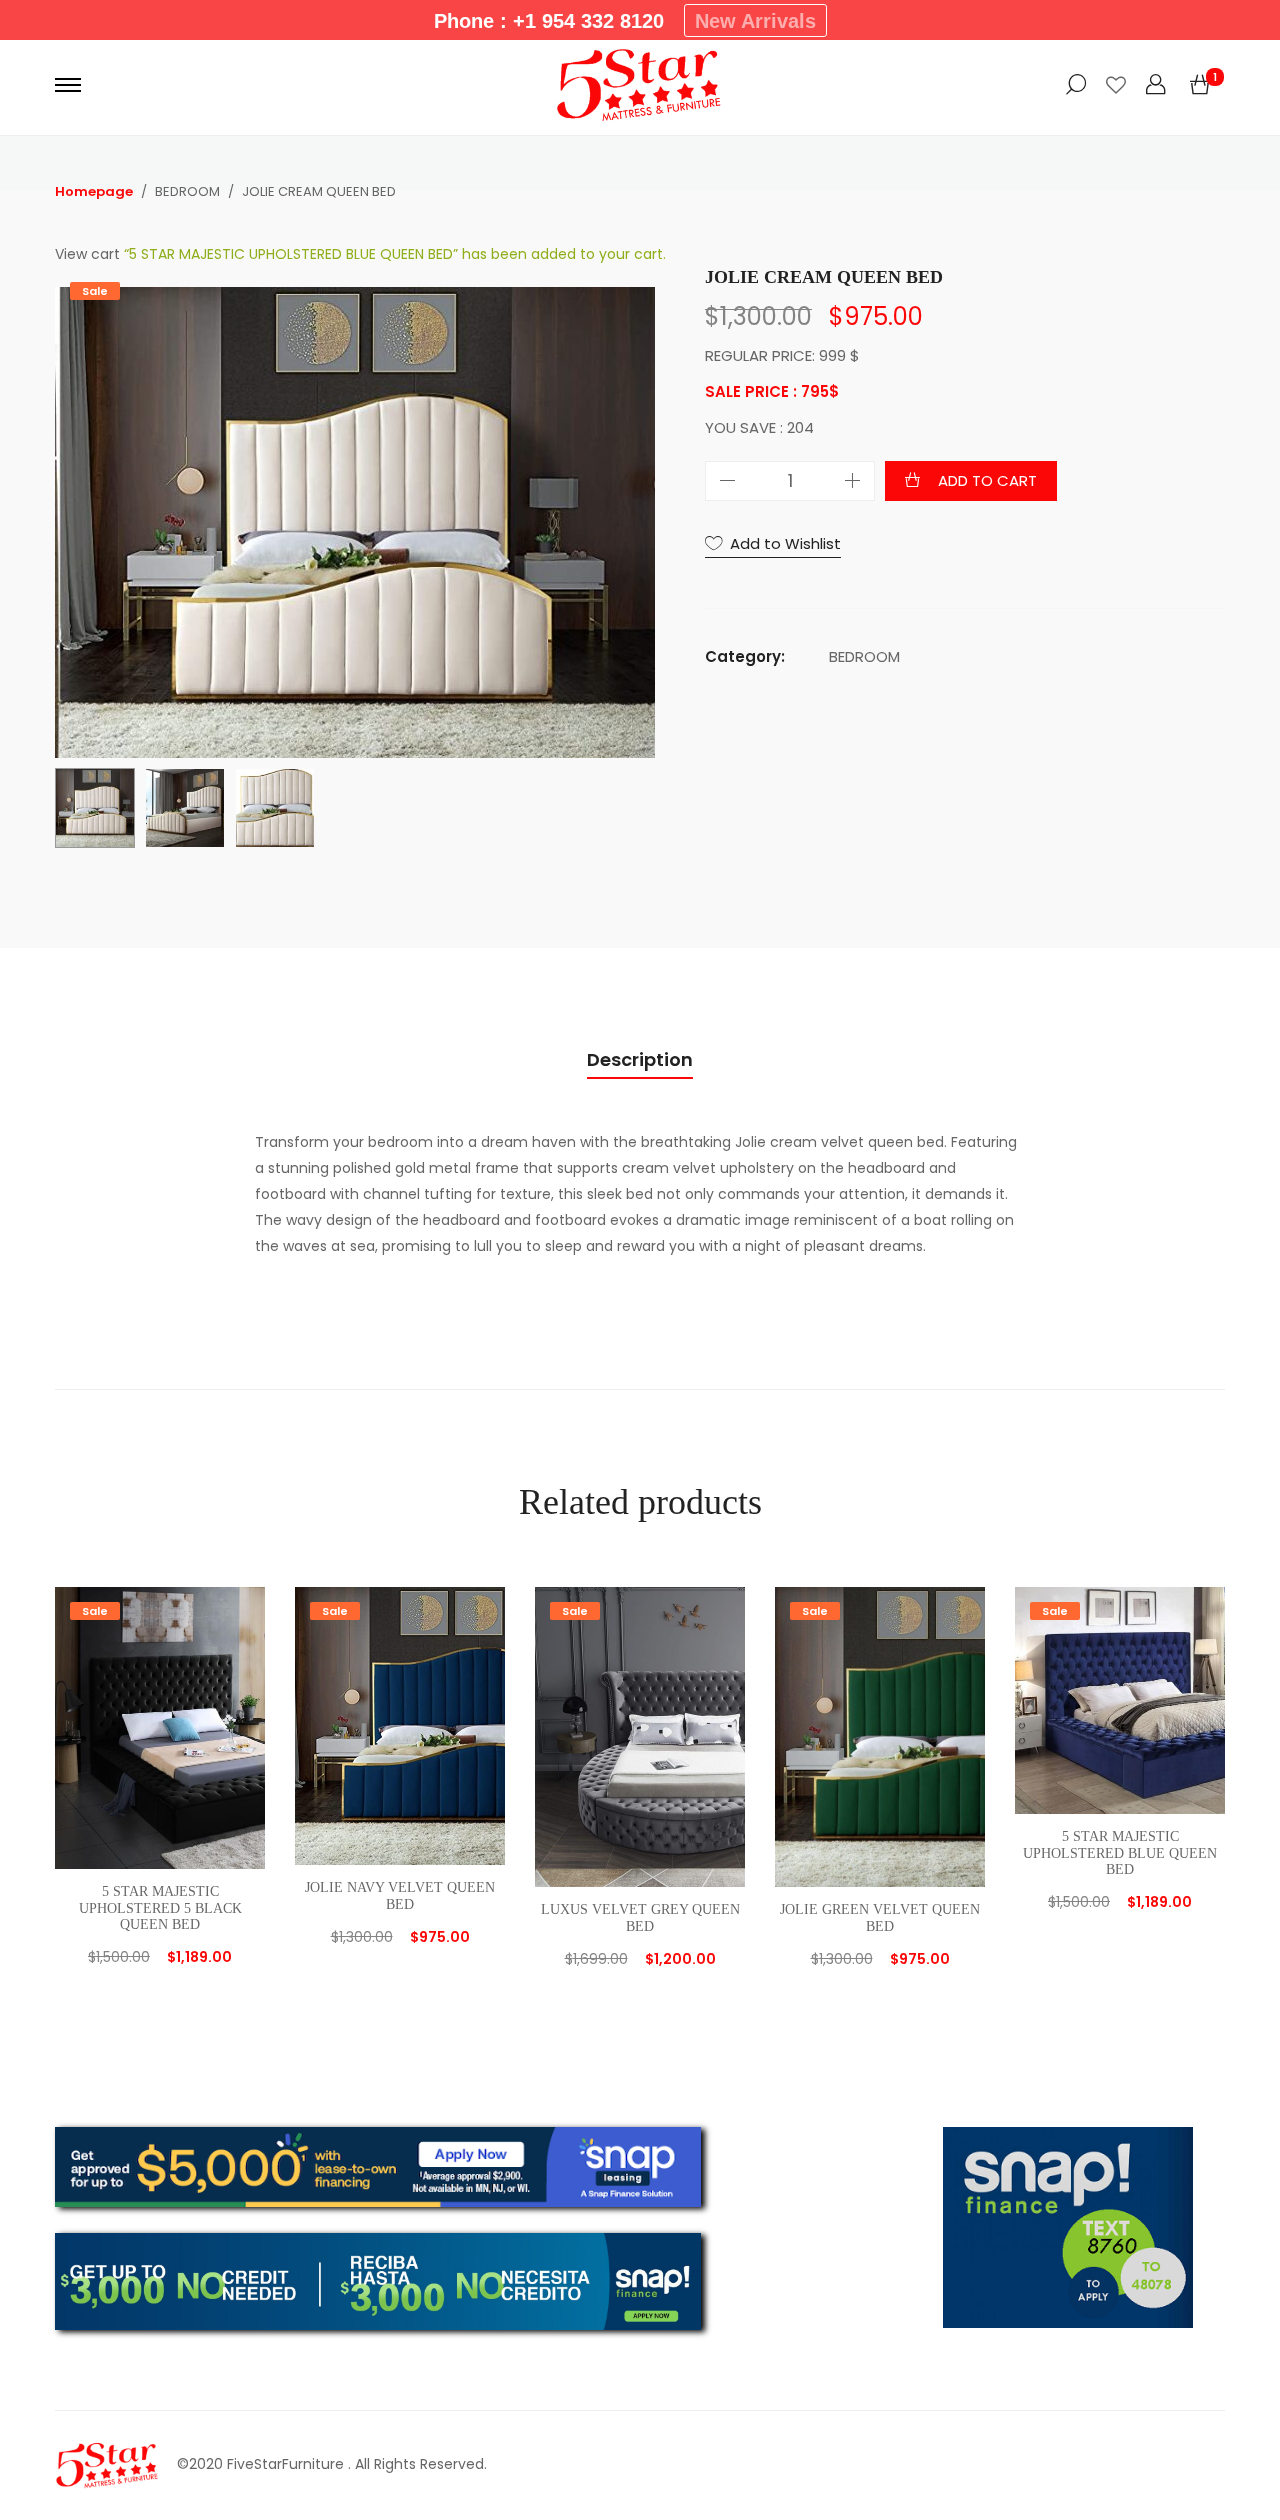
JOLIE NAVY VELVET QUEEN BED (400, 1896)
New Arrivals (755, 21)
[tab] (640, 1060)
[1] (1200, 85)
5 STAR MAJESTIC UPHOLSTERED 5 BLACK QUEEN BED (160, 1908)
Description (640, 1059)
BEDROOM (864, 656)
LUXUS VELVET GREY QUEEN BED (640, 1918)
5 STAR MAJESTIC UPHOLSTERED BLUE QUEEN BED (1120, 1853)
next (630, 513)
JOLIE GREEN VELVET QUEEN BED (880, 1918)
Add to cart (987, 480)
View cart (87, 254)
